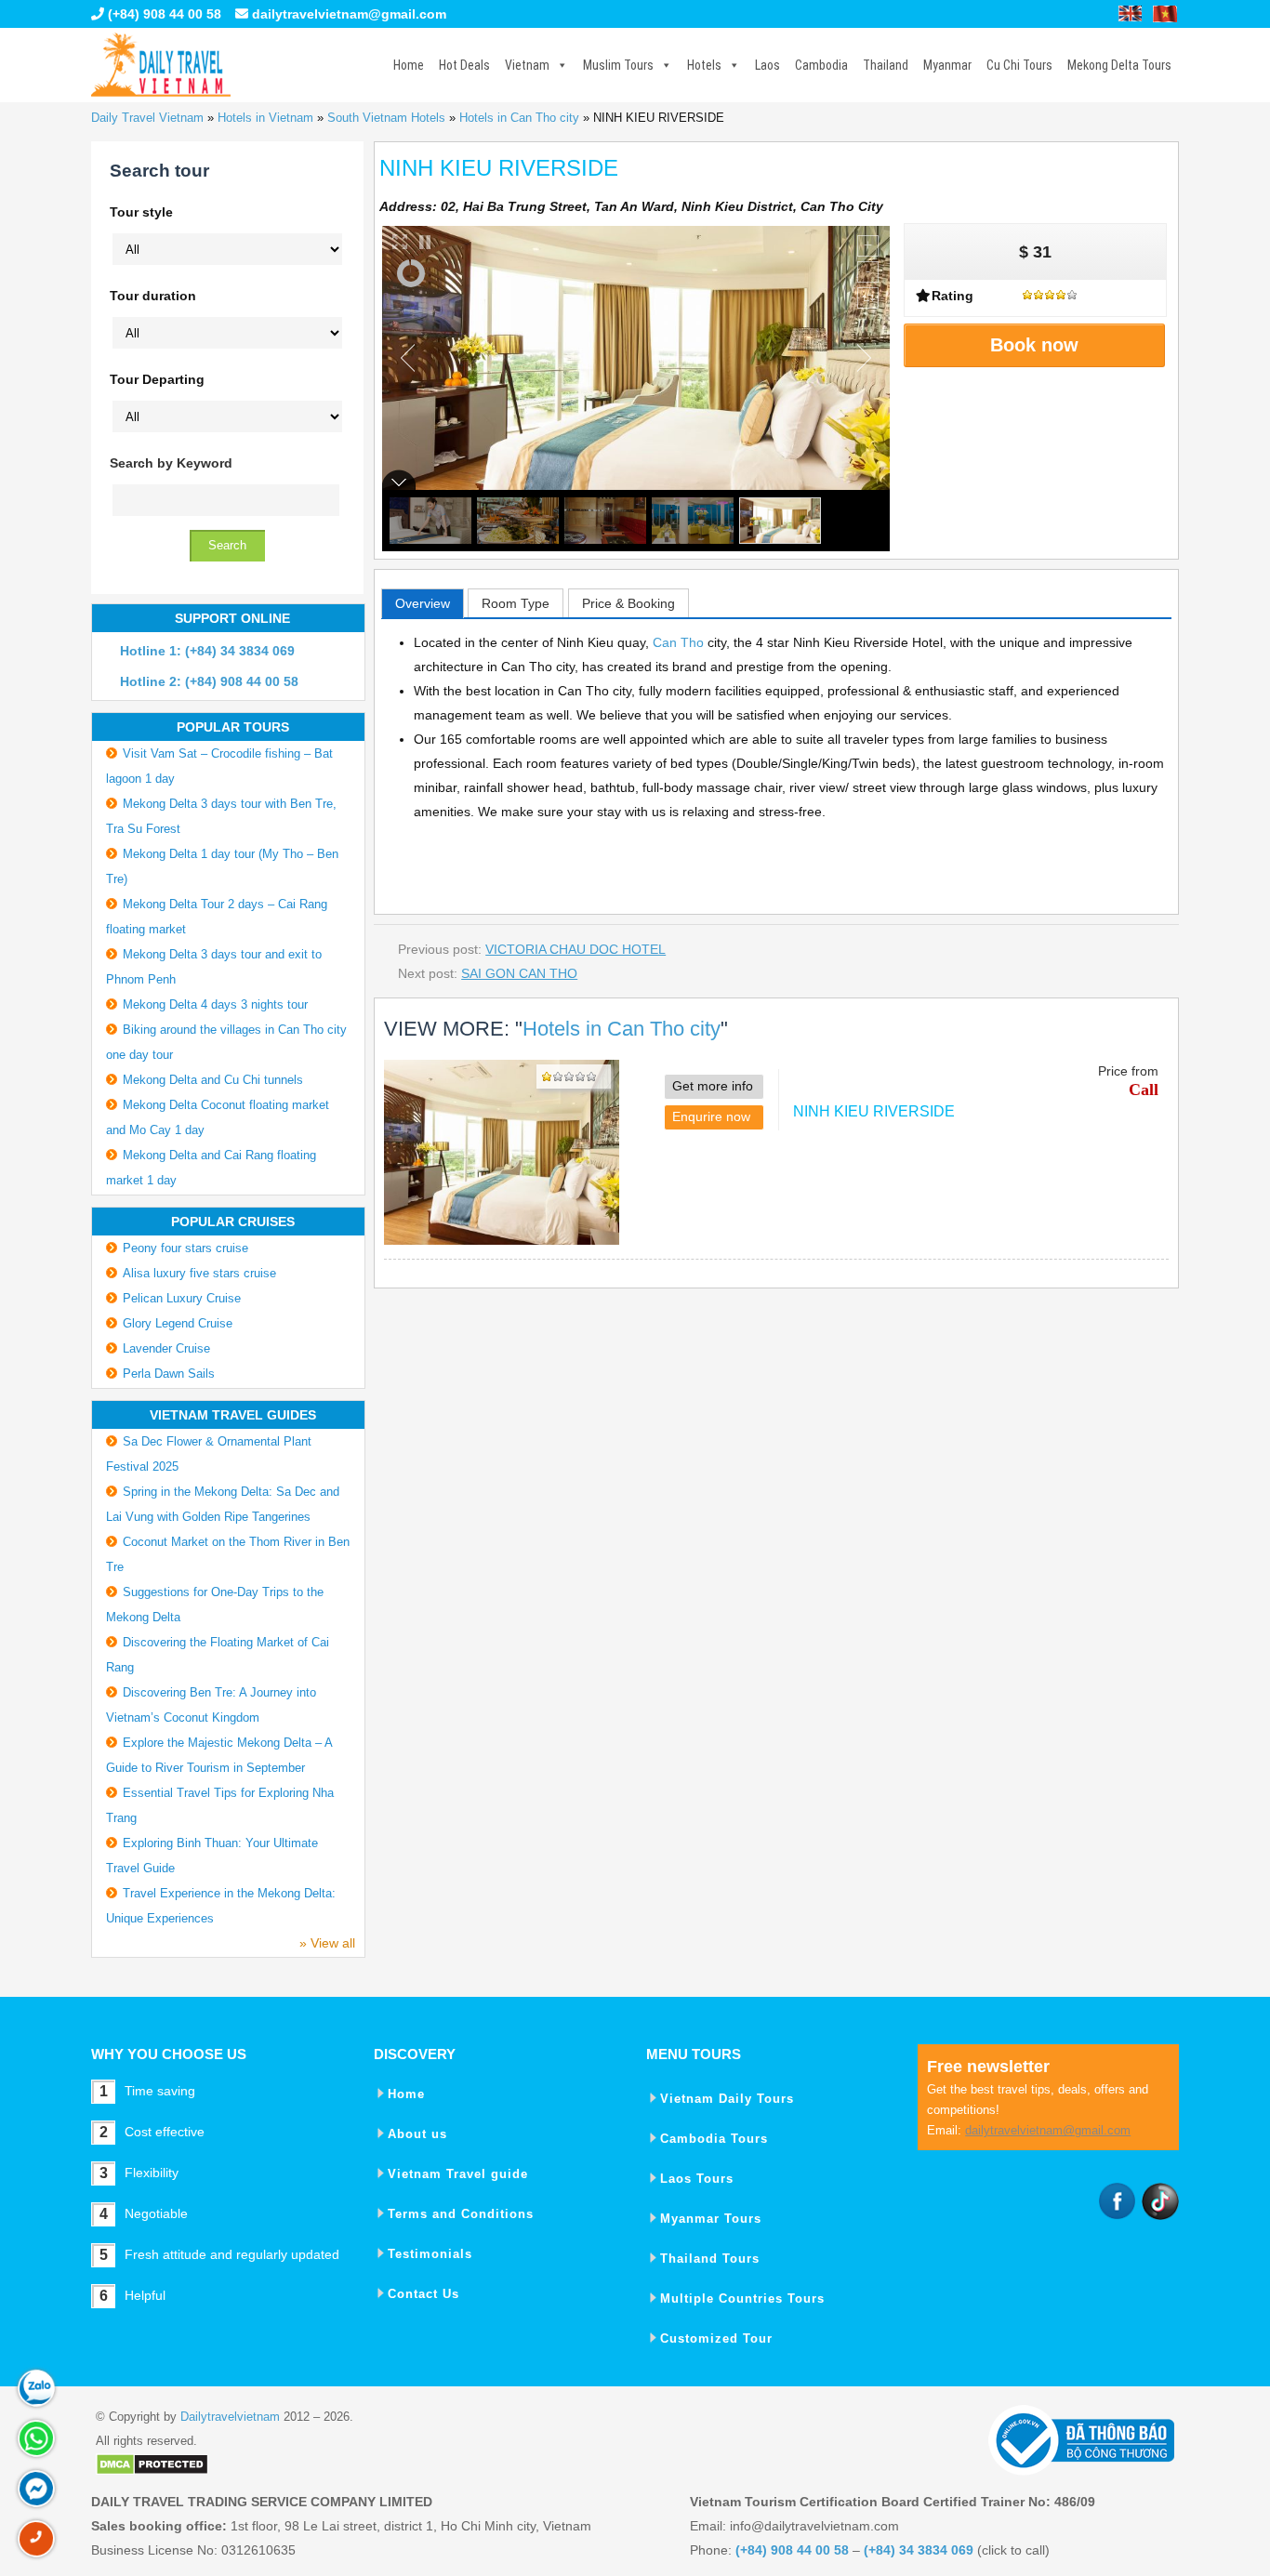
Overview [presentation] (423, 603)
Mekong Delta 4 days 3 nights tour (215, 1004)
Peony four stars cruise (185, 1248)
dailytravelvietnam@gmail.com (349, 14)
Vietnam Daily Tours (727, 2099)
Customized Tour (716, 2338)
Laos (767, 65)
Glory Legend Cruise (178, 1323)
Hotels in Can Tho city (519, 118)
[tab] (423, 603)
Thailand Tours (710, 2259)
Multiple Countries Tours (742, 2299)
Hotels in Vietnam (265, 118)
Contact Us (423, 2294)
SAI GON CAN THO (519, 973)
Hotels (704, 65)
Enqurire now (711, 1116)
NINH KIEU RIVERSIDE (874, 1111)
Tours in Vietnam (161, 65)
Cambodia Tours (714, 2139)
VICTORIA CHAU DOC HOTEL (575, 949)
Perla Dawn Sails (169, 1374)
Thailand (886, 65)
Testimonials (430, 2254)
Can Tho (678, 642)
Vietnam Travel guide (458, 2174)
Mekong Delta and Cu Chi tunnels (213, 1080)
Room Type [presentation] (516, 603)
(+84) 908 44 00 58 (163, 14)
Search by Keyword (171, 463)
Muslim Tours (618, 65)
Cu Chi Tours (1019, 65)
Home (409, 65)
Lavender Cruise (166, 1348)
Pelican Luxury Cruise (182, 1298)
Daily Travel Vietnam (147, 118)
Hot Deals (464, 65)
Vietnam (527, 65)
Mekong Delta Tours (1119, 65)
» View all (327, 1943)
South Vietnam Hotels (386, 118)
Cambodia (821, 65)
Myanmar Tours (711, 2219)
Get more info (713, 1086)
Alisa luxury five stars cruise (199, 1273)
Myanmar (947, 65)
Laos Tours (697, 2179)
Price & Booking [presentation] (628, 603)
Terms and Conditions (461, 2214)
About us (417, 2134)
